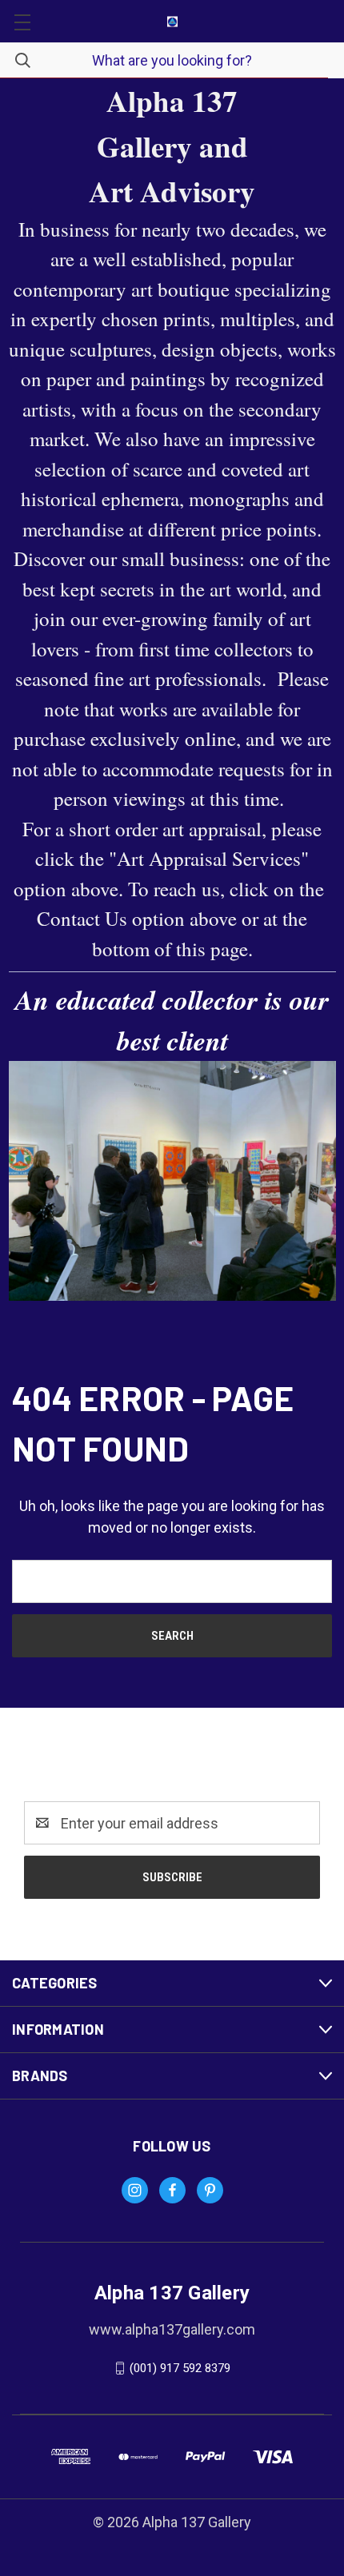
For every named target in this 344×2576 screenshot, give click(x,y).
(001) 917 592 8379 (180, 2368)
